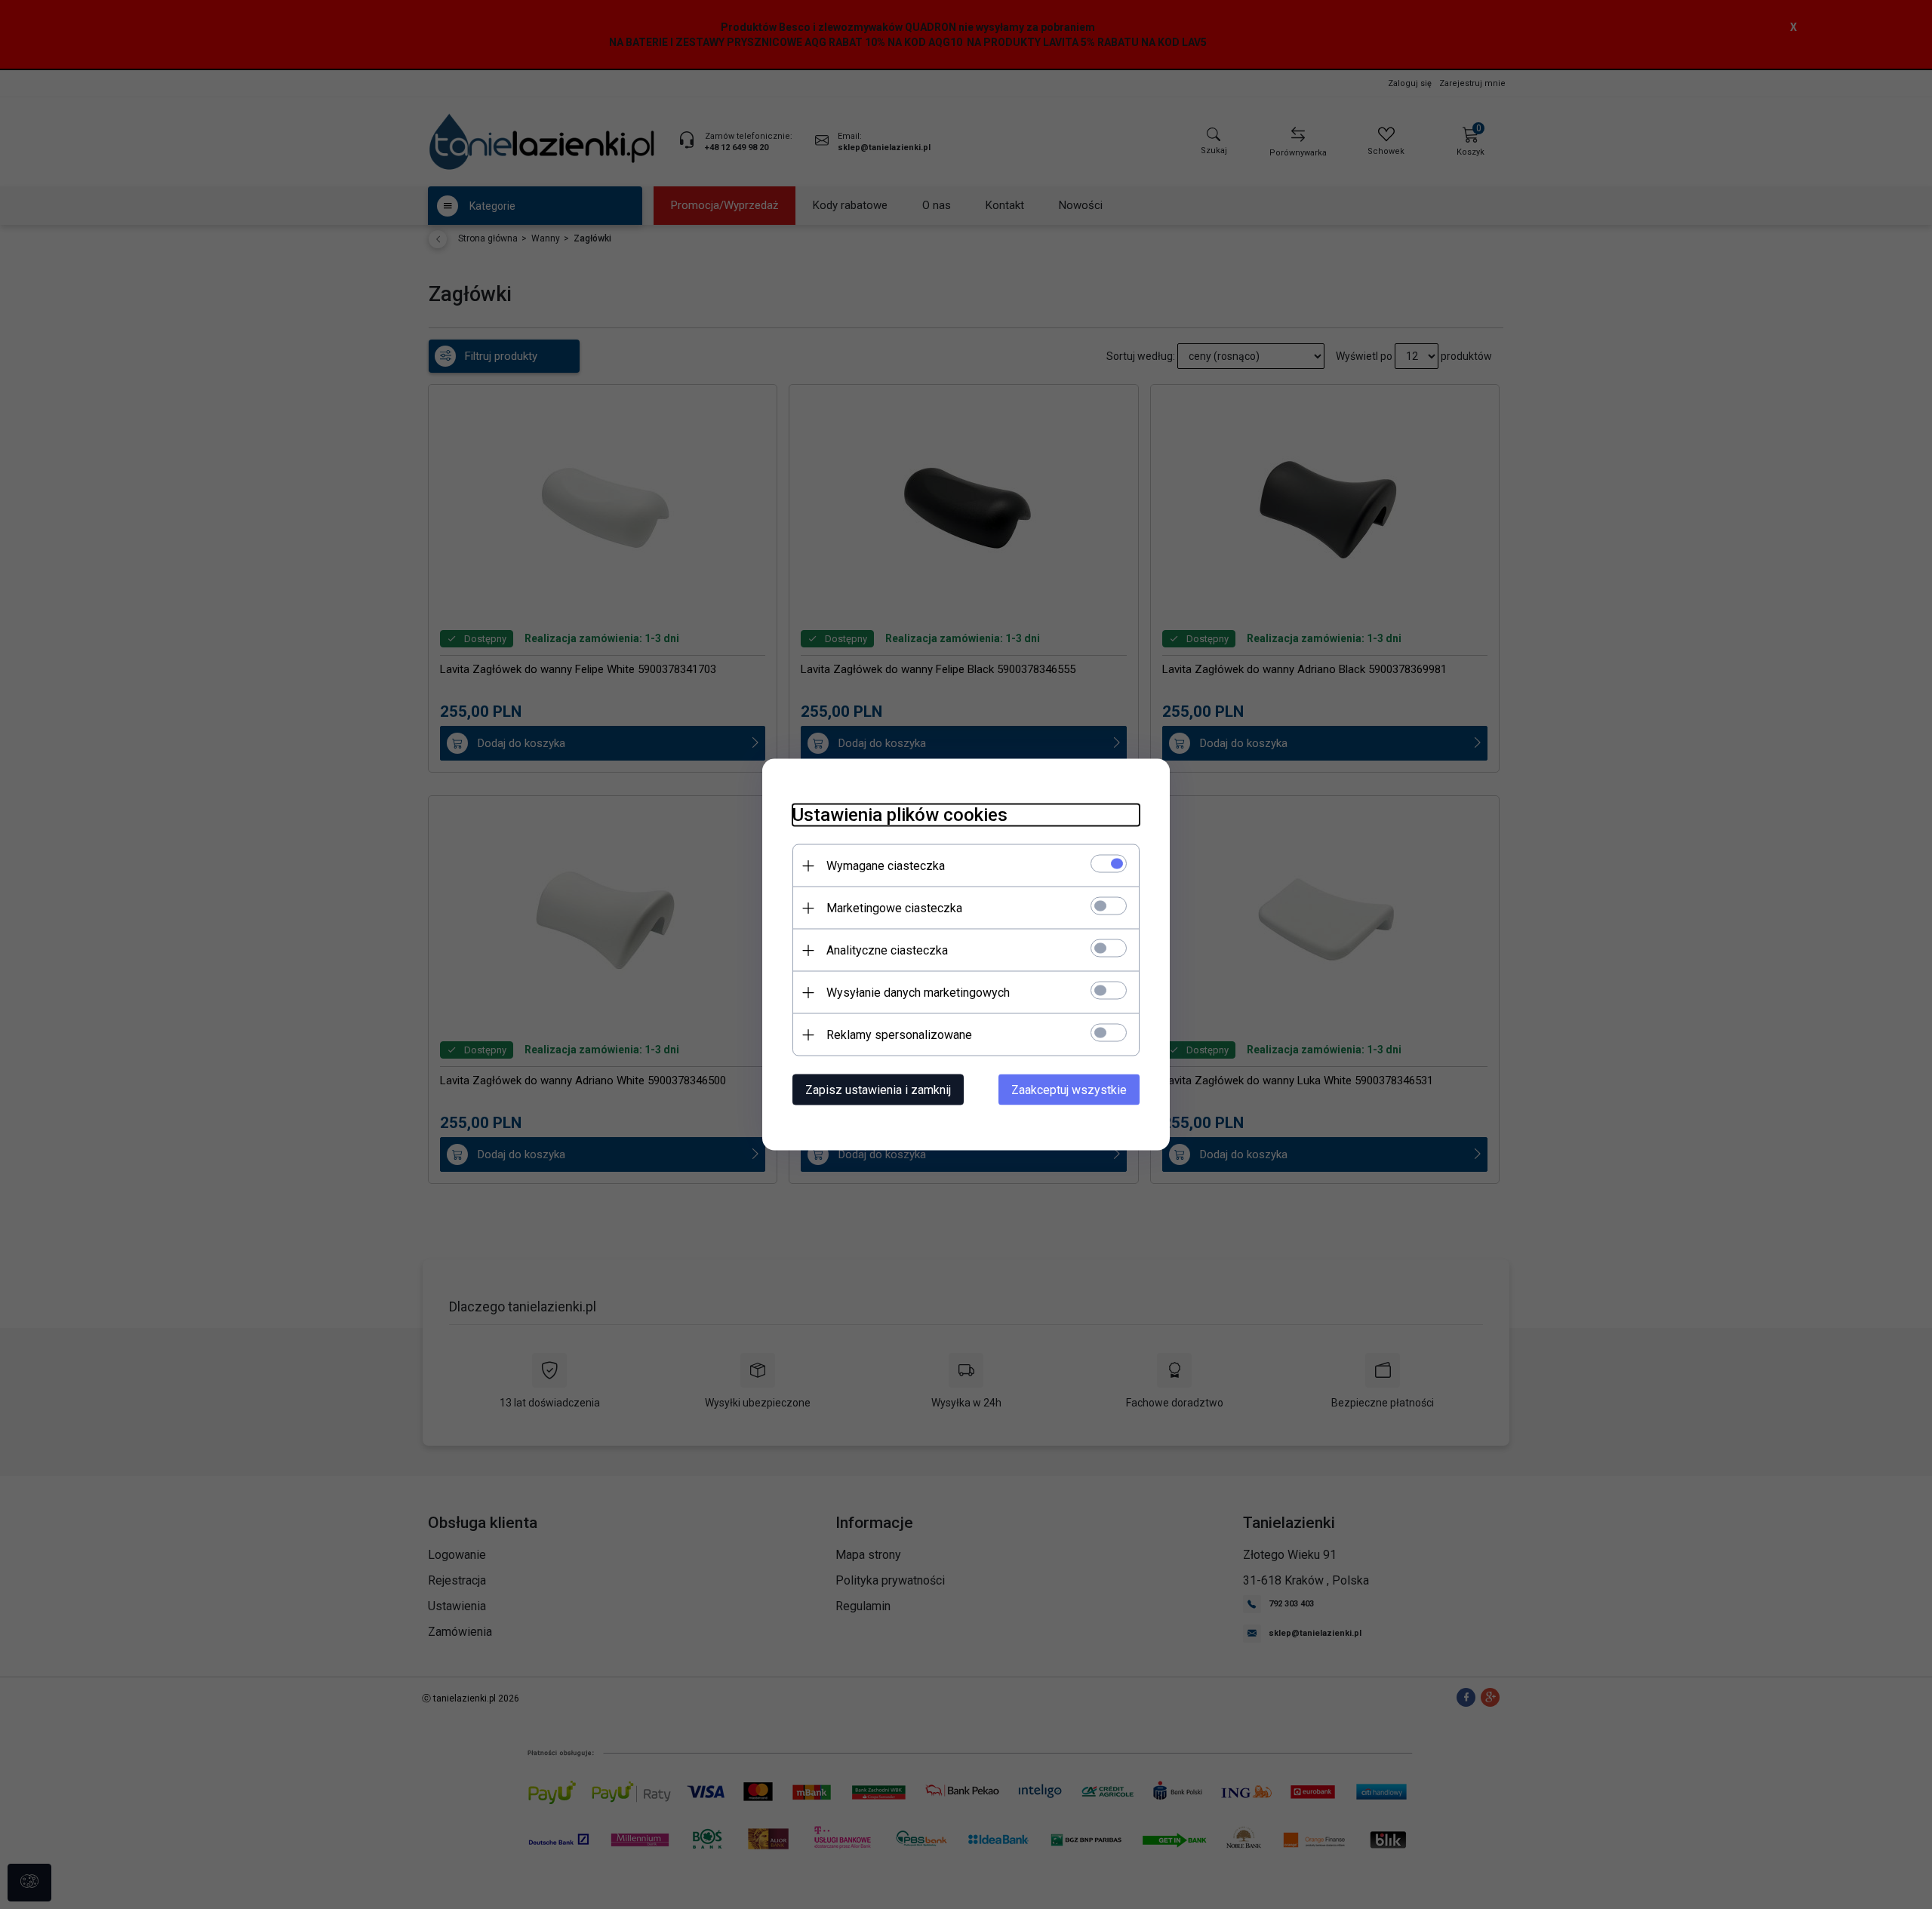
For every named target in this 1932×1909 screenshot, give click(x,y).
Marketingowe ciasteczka (894, 908)
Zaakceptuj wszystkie (1069, 1090)
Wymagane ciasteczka (886, 866)
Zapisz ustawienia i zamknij (878, 1090)
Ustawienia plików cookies (900, 815)
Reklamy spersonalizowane (899, 1035)
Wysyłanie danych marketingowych (918, 993)
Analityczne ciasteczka (887, 950)
